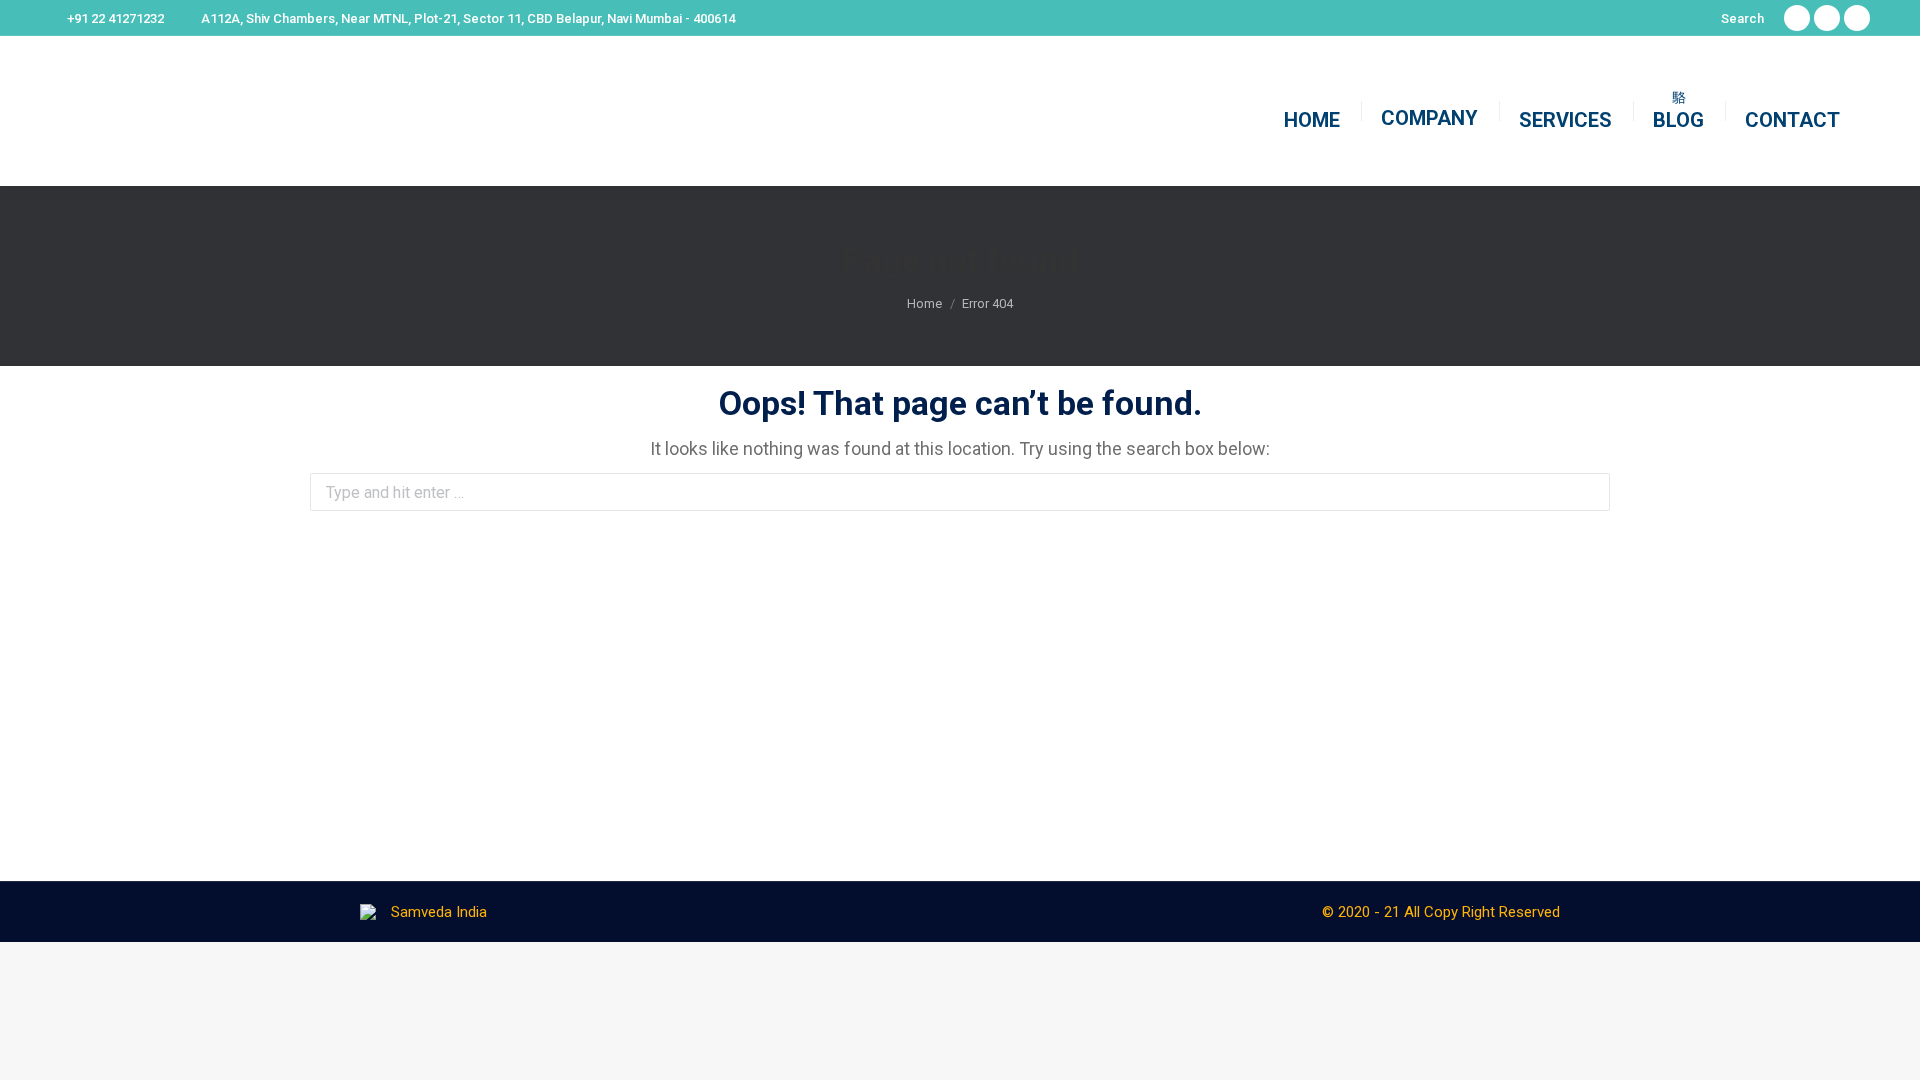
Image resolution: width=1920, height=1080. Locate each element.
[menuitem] (1312, 111)
